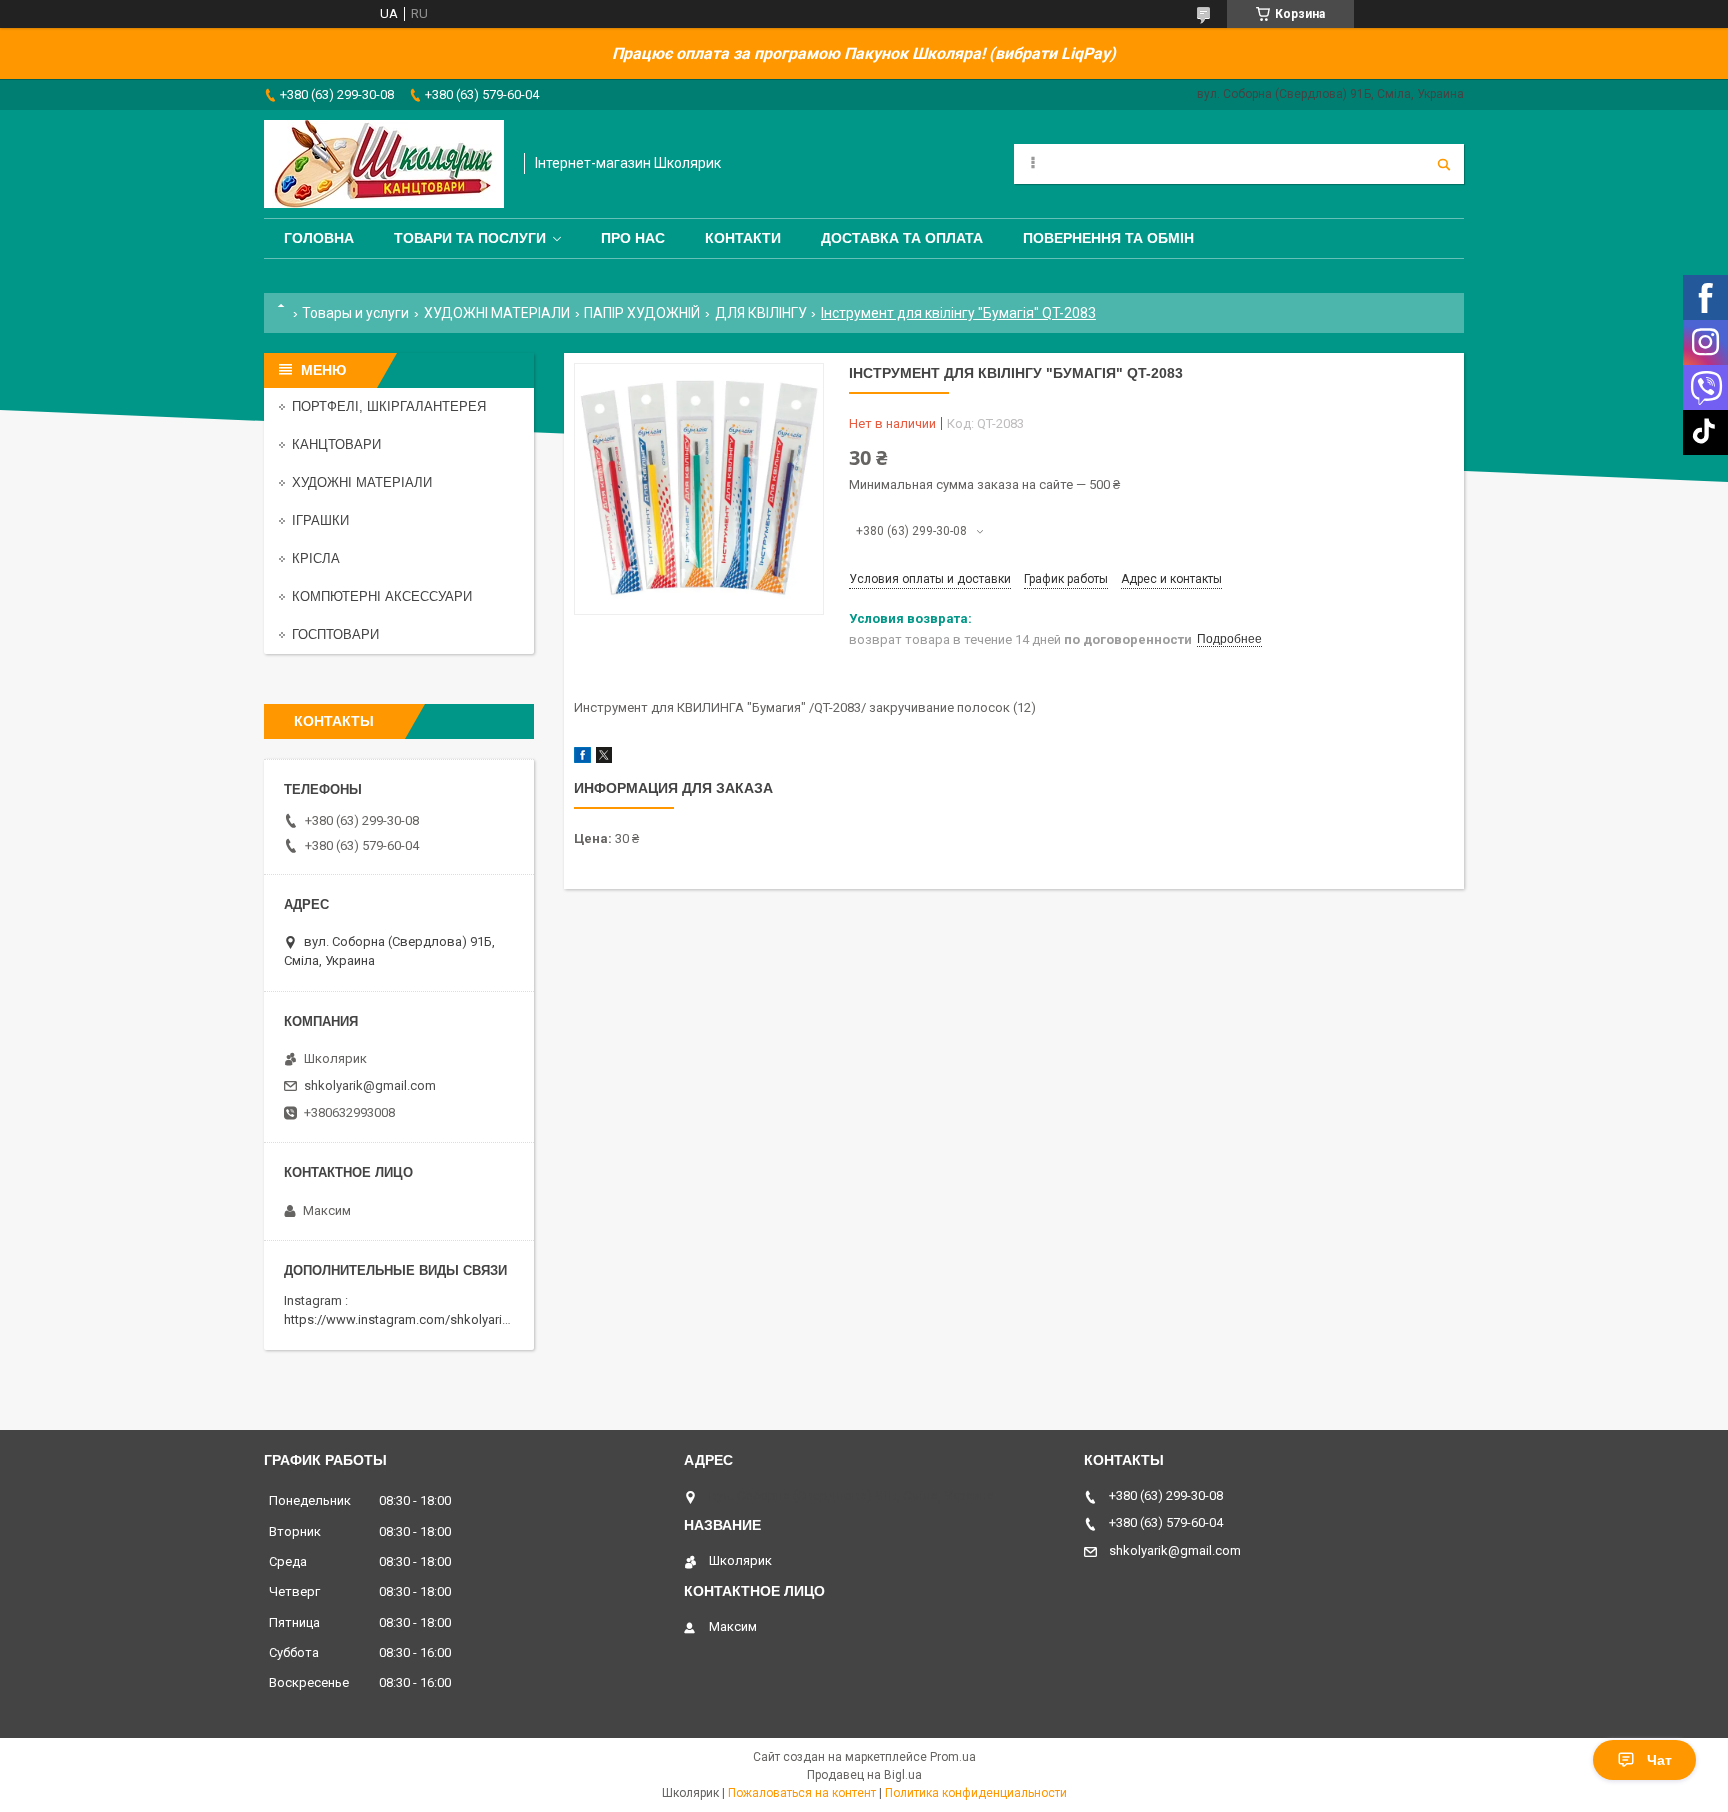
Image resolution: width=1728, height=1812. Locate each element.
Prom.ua (953, 1757)
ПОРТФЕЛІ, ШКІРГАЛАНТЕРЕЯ (389, 406)
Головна (319, 238)
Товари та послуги (470, 238)
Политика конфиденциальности (976, 1793)
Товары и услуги (355, 313)
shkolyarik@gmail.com (370, 1085)
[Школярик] (384, 164)
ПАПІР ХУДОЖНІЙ (642, 313)
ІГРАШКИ (320, 520)
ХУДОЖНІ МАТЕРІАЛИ (497, 313)
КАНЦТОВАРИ (336, 444)
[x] (604, 758)
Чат (1659, 1760)
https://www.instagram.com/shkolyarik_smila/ (417, 1319)
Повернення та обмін (1108, 238)
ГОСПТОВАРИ (335, 634)
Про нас (633, 238)
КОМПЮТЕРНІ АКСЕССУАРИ (382, 596)
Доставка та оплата (902, 238)
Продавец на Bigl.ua (864, 1775)
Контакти (743, 238)
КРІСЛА (316, 558)
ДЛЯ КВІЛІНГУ (761, 313)
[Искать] (1444, 164)
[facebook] (582, 758)
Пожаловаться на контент (802, 1793)
